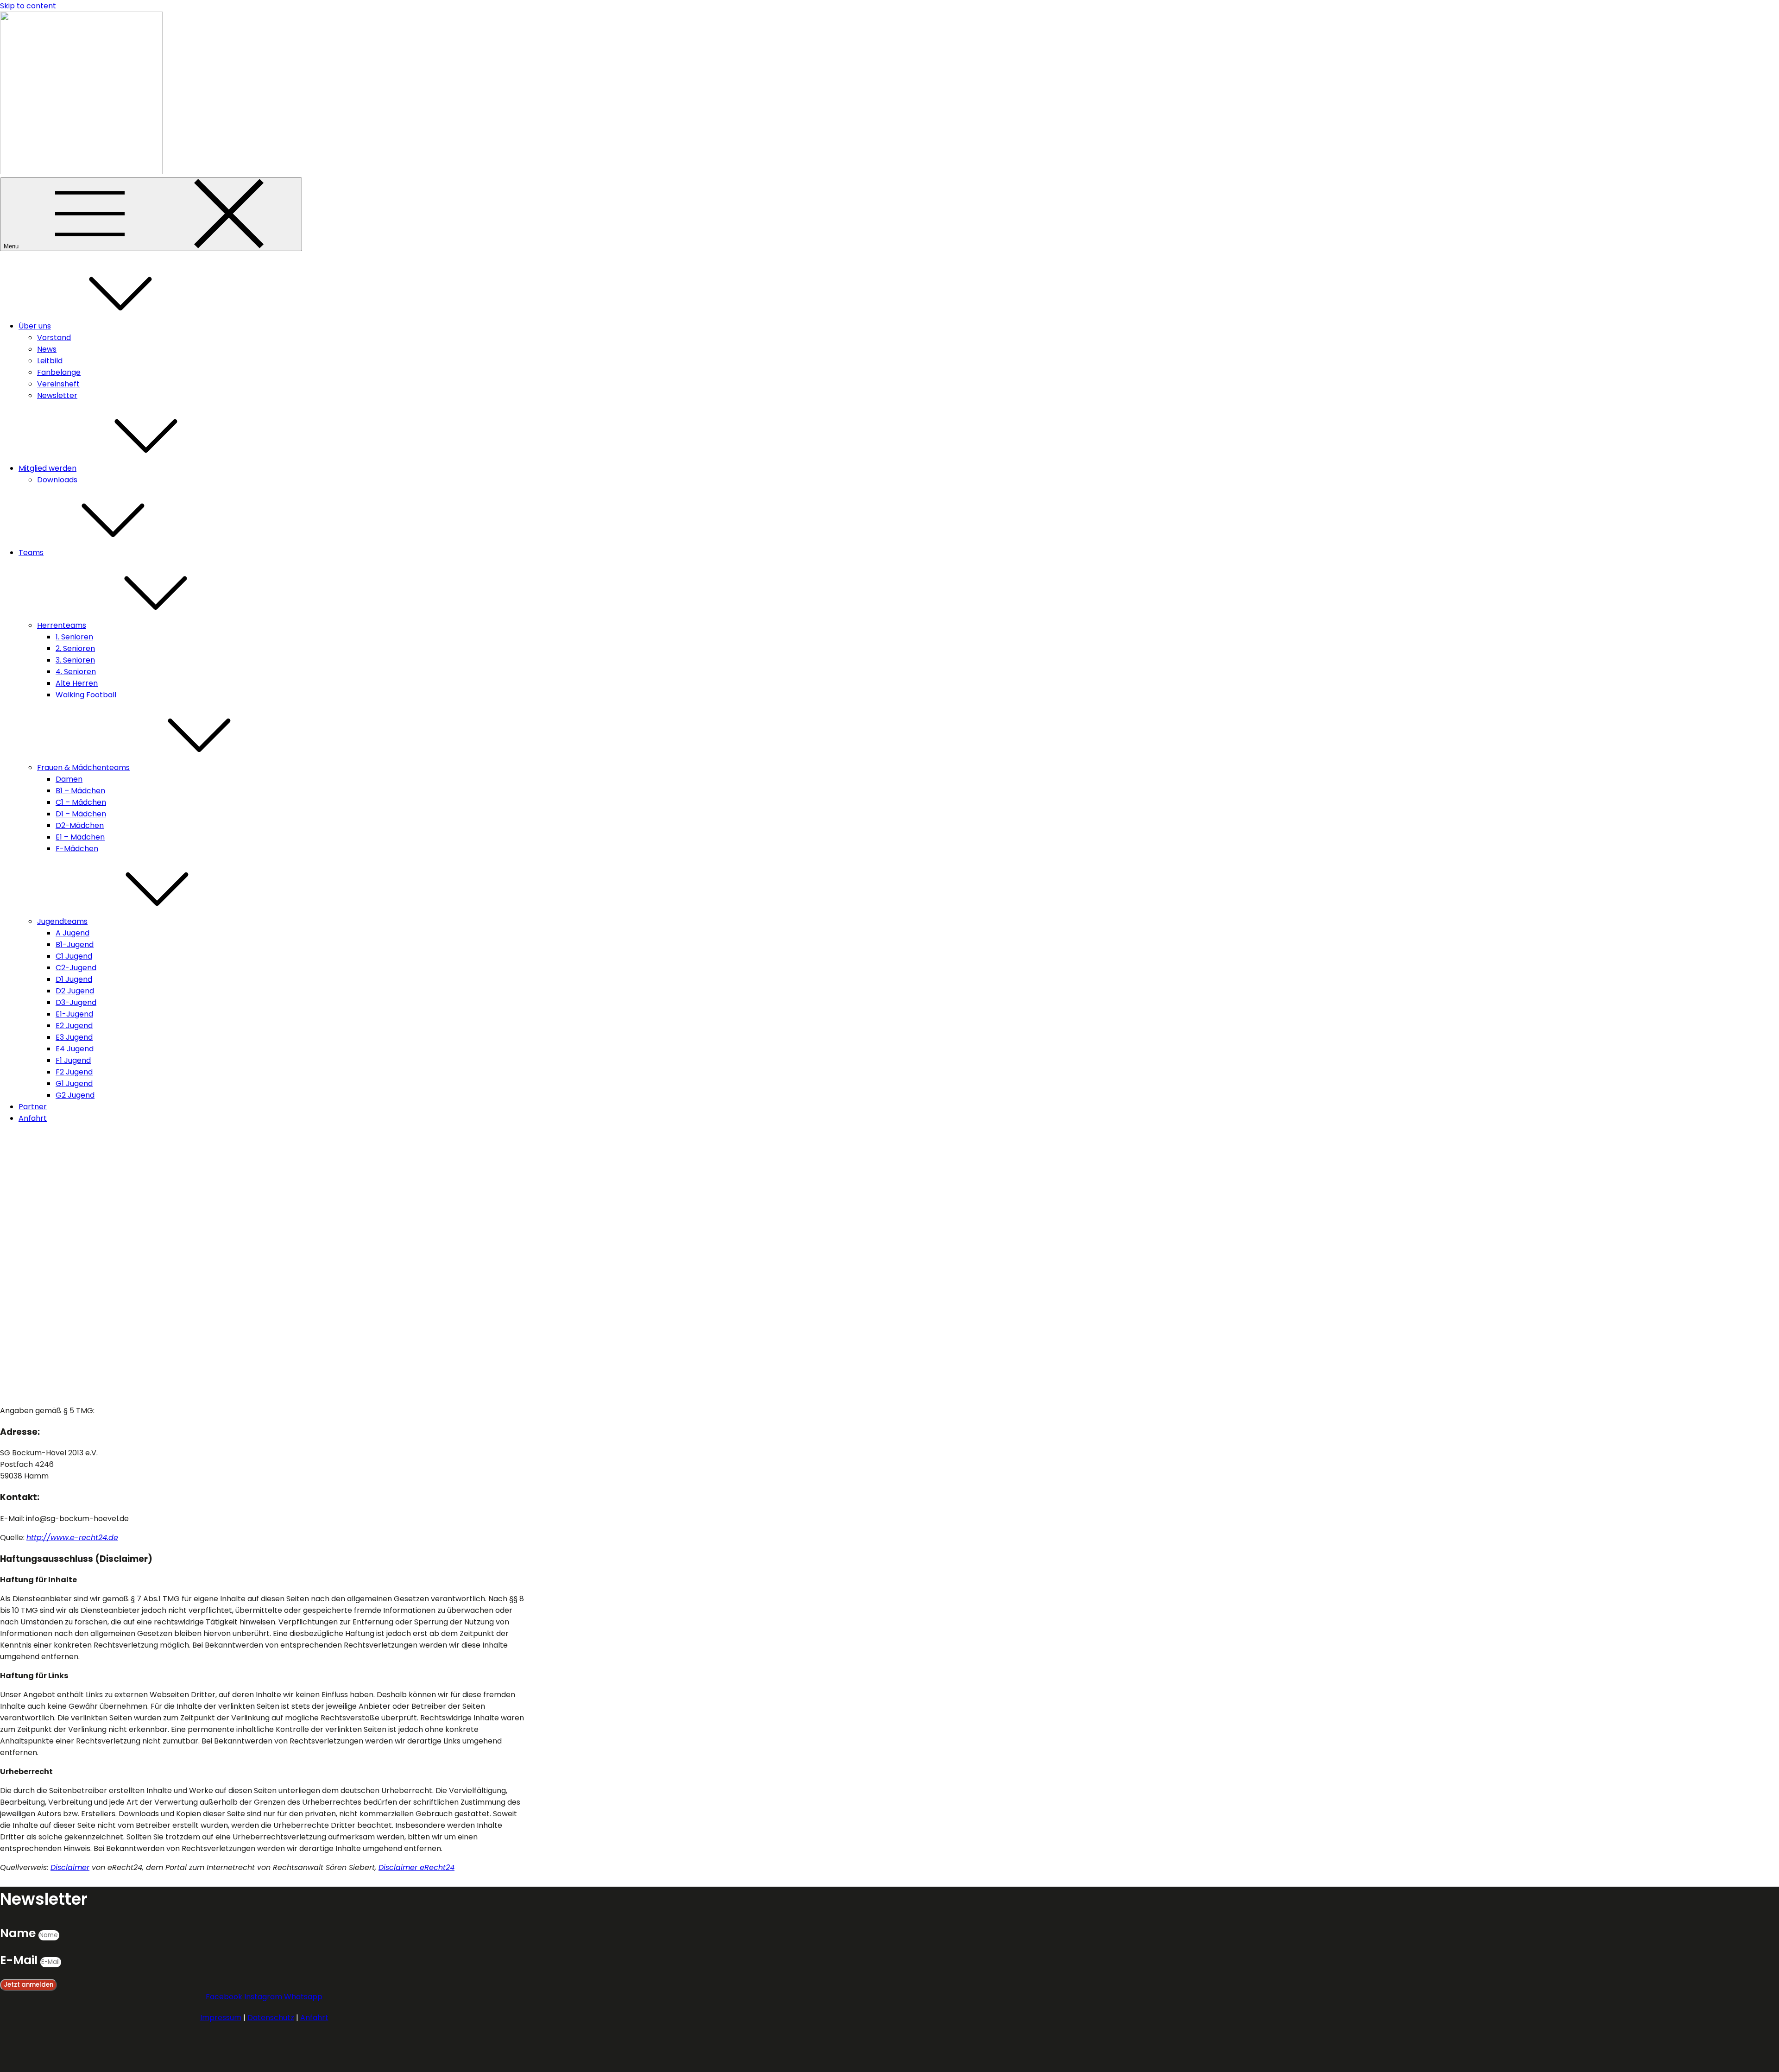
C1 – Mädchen (81, 802)
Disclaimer (70, 1867)
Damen (69, 779)
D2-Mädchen (80, 825)
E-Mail (20, 1960)
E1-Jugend (74, 1014)
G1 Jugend (74, 1083)
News (47, 349)
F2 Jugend (74, 1072)
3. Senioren (75, 660)
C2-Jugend (76, 968)
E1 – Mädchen (80, 837)
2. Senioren (75, 648)
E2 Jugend (74, 1026)
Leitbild (50, 361)
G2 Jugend (75, 1095)
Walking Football (86, 695)
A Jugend (73, 933)
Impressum (221, 2018)
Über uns (35, 326)
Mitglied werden (47, 468)
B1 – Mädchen (80, 791)
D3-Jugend (76, 1002)
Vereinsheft (58, 384)
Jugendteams (62, 921)
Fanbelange (59, 372)
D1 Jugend (74, 979)
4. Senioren (76, 672)
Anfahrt (33, 1118)
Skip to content (28, 6)
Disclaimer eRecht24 (416, 1867)
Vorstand (54, 338)
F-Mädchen (77, 849)
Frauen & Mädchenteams (83, 768)
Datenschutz (271, 2018)
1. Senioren (74, 637)
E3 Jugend (74, 1037)
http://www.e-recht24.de (72, 1538)
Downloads (57, 480)
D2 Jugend (75, 991)
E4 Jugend (75, 1049)
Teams (31, 553)
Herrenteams (62, 625)
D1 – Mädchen (81, 814)
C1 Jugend (74, 956)
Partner (33, 1107)
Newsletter (57, 395)
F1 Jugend (73, 1060)
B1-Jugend (75, 944)
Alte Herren (77, 683)
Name (19, 1933)
